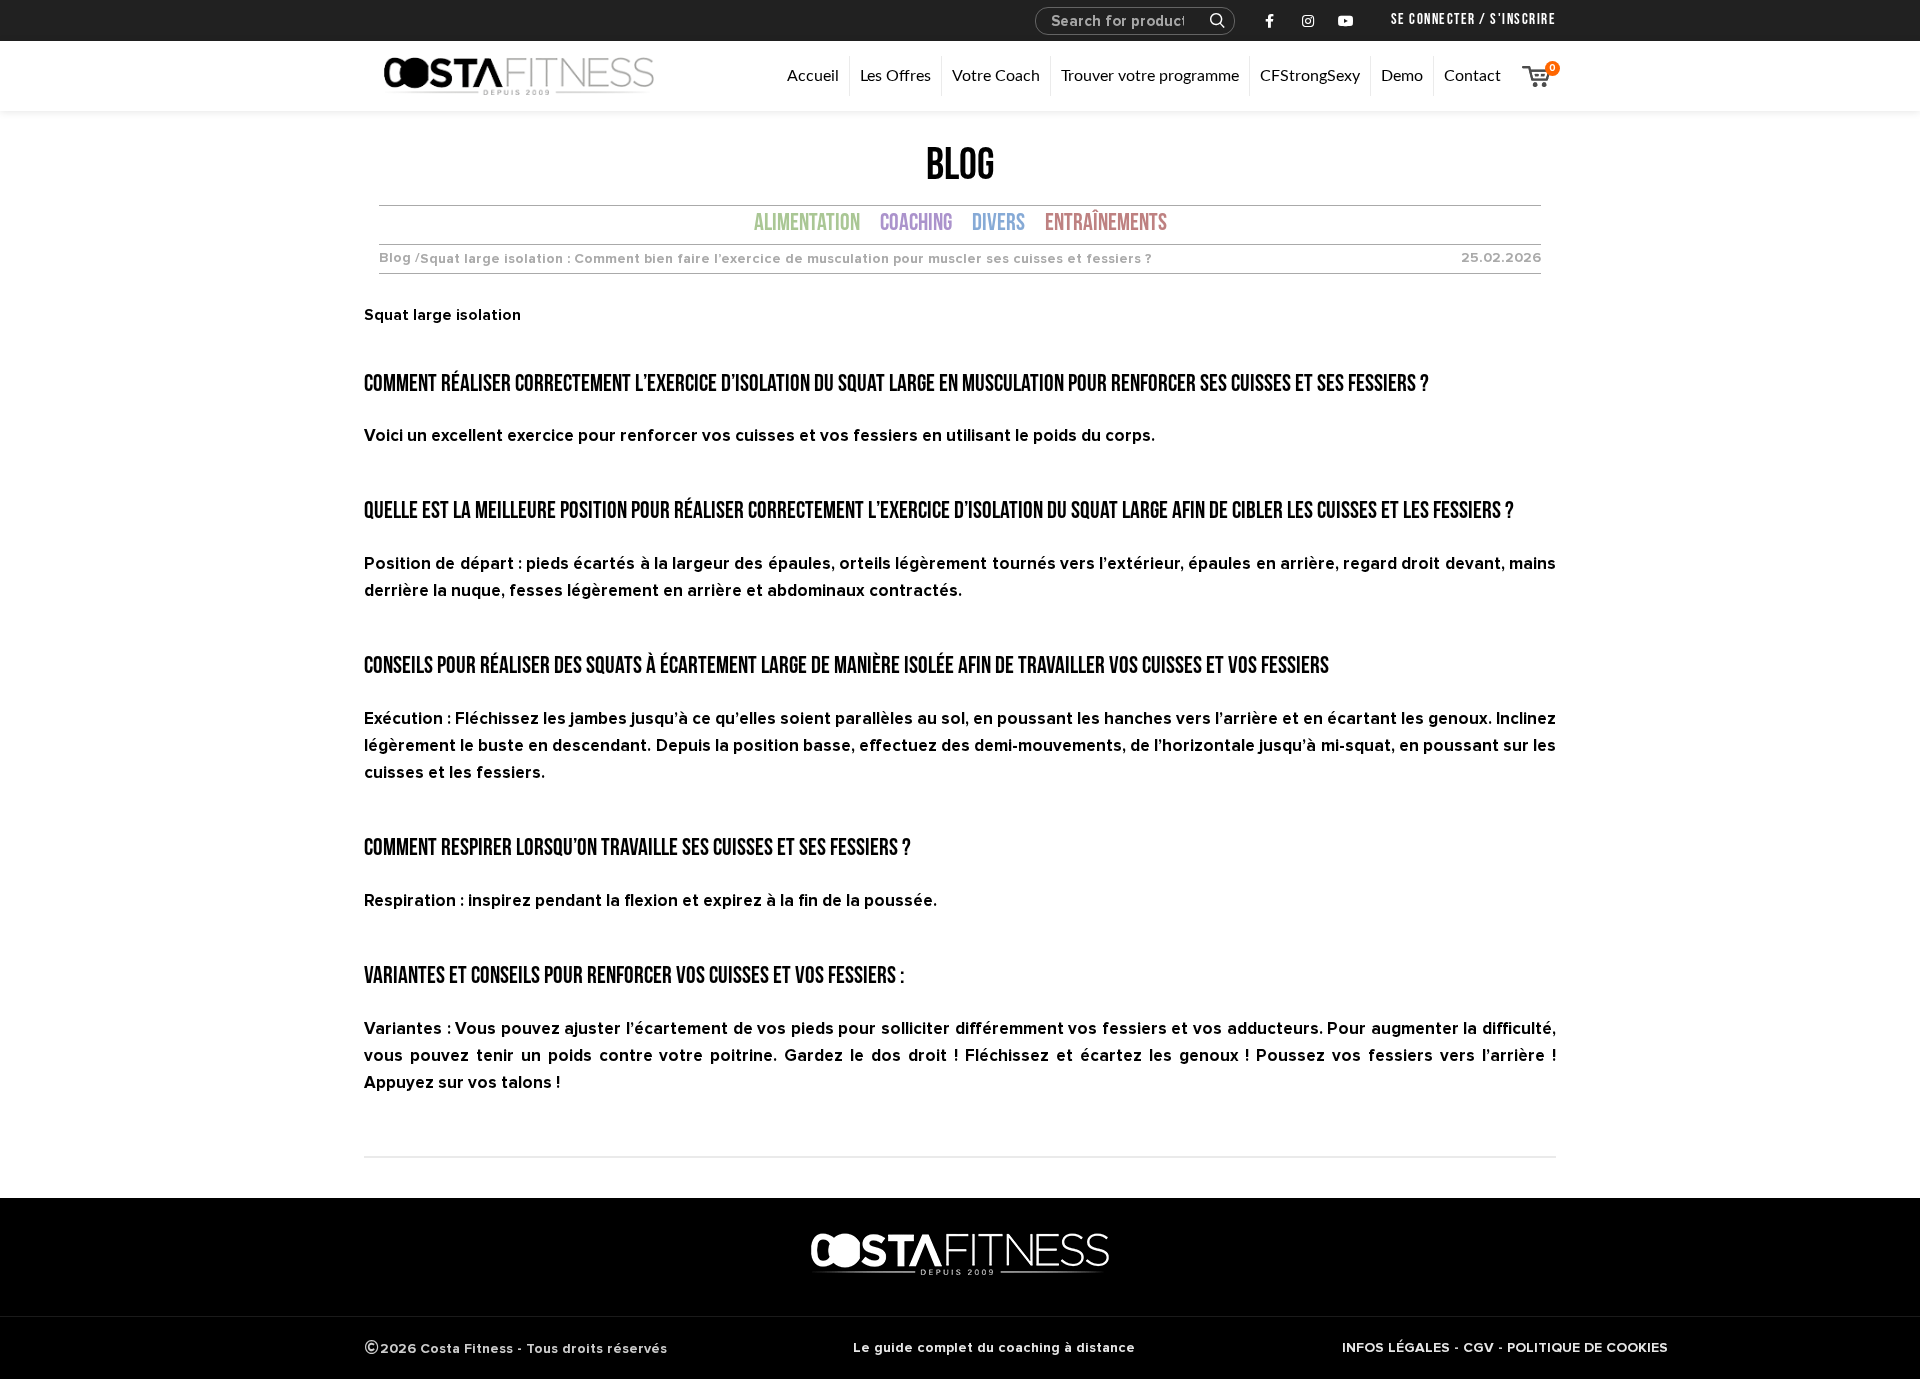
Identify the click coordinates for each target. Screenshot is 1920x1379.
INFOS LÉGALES (1396, 1347)
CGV (1478, 1347)
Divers (998, 224)
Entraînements (1106, 224)
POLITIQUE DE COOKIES (1587, 1347)
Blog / (399, 258)
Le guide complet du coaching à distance (994, 1347)
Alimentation (807, 224)
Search (1208, 21)
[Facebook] (1270, 21)
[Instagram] (1308, 21)
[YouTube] (1346, 21)
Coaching (916, 224)
